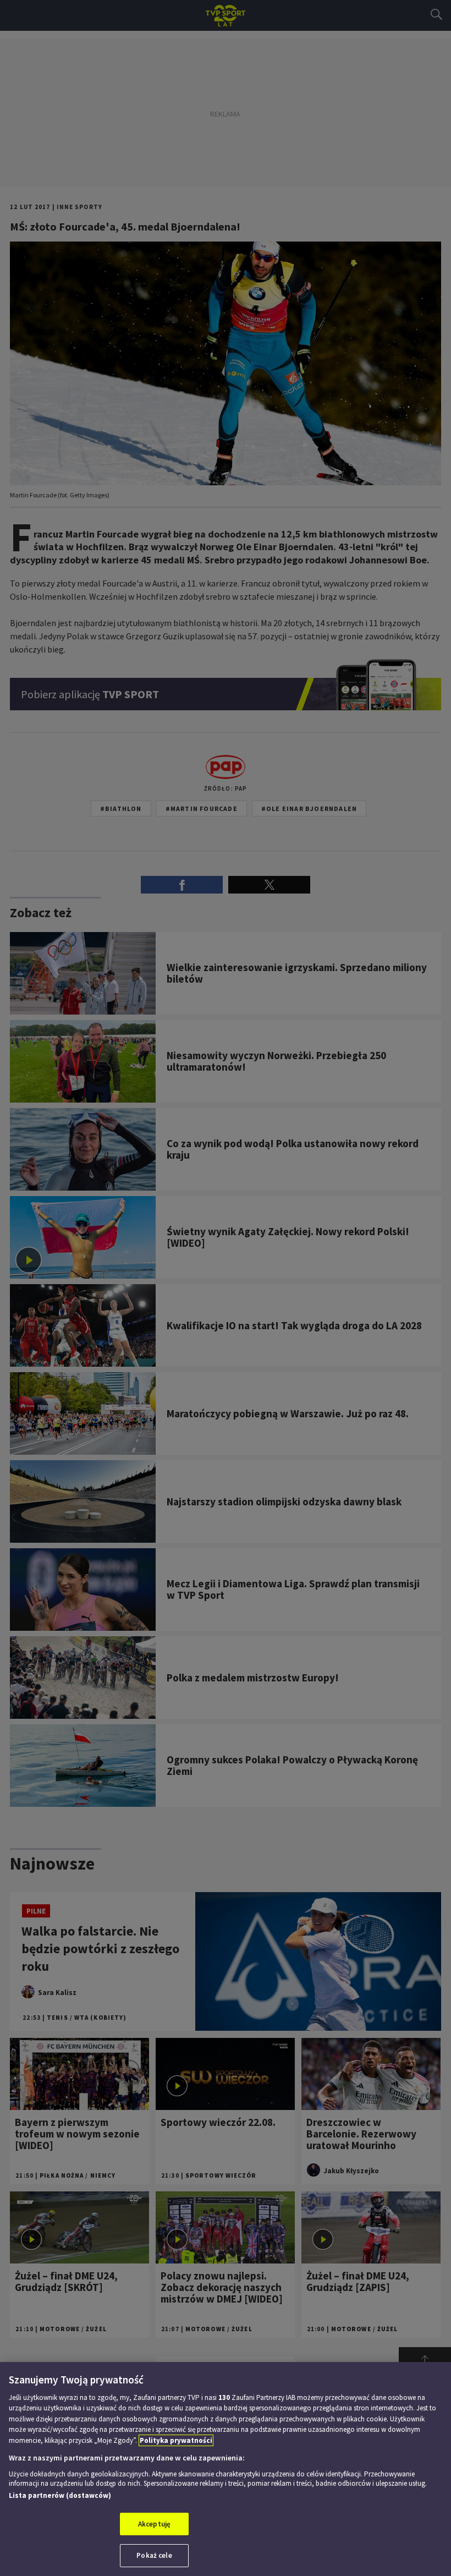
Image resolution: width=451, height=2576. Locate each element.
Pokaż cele (154, 2555)
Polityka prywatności (176, 2440)
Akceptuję (154, 2524)
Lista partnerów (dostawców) (60, 2495)
